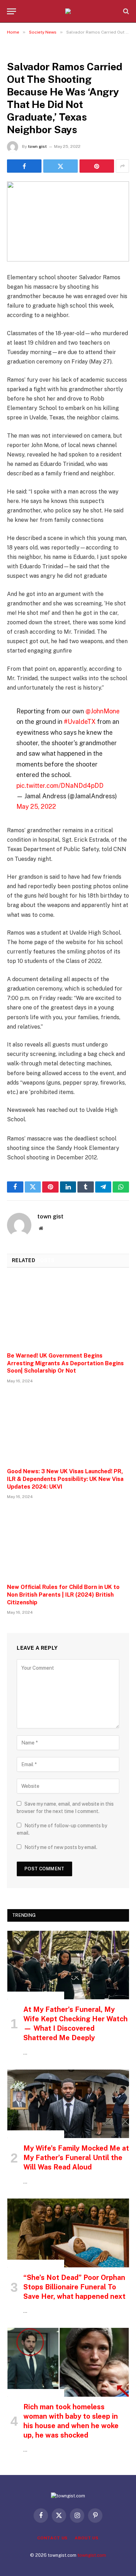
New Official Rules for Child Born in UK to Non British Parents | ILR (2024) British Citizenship (63, 1595)
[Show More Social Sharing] (122, 166)
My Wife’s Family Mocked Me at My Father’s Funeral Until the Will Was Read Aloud (76, 2158)
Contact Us (52, 2538)
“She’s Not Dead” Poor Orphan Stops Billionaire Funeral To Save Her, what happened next (74, 2287)
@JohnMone (103, 711)
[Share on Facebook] (24, 166)
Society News (26, 51)
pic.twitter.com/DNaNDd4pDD (60, 786)
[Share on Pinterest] (97, 166)
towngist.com (92, 2555)
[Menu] (12, 11)
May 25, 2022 (36, 807)
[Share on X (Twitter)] (61, 166)
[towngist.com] (68, 11)
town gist (37, 146)
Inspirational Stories (36, 1995)
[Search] (125, 11)
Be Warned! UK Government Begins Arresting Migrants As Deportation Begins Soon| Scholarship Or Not (65, 1363)
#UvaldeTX (80, 722)
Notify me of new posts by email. (61, 1847)
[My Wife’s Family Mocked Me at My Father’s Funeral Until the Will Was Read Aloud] (68, 2104)
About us (87, 2538)
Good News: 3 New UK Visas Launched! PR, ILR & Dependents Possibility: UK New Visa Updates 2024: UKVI (65, 1479)
